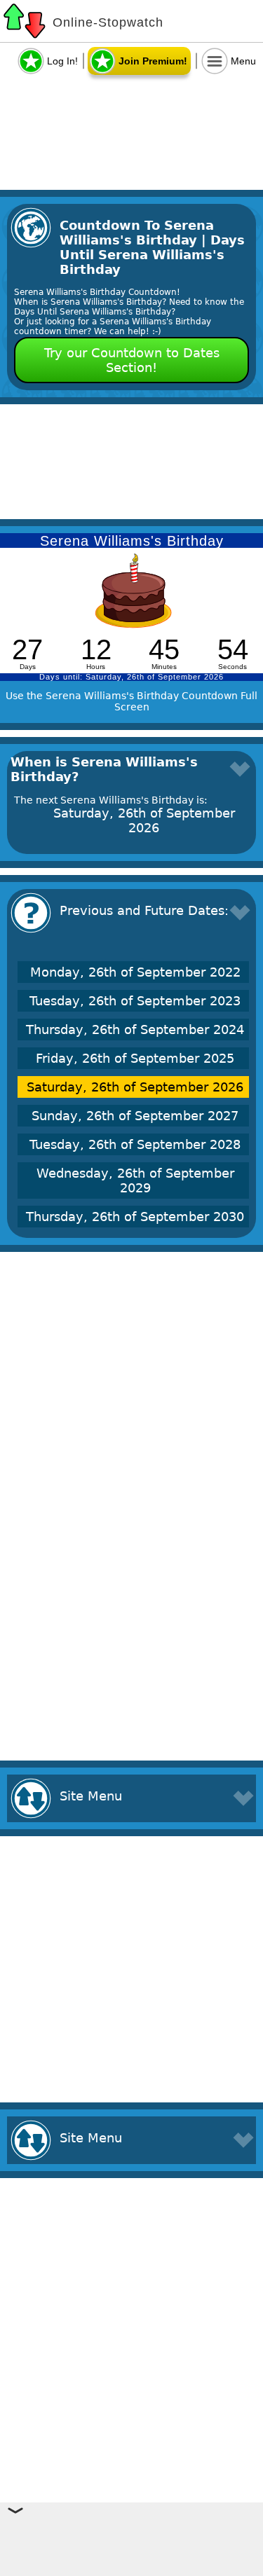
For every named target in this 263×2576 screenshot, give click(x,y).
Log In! (62, 61)
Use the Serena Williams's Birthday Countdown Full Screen (131, 701)
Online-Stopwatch (108, 22)
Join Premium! (153, 61)
